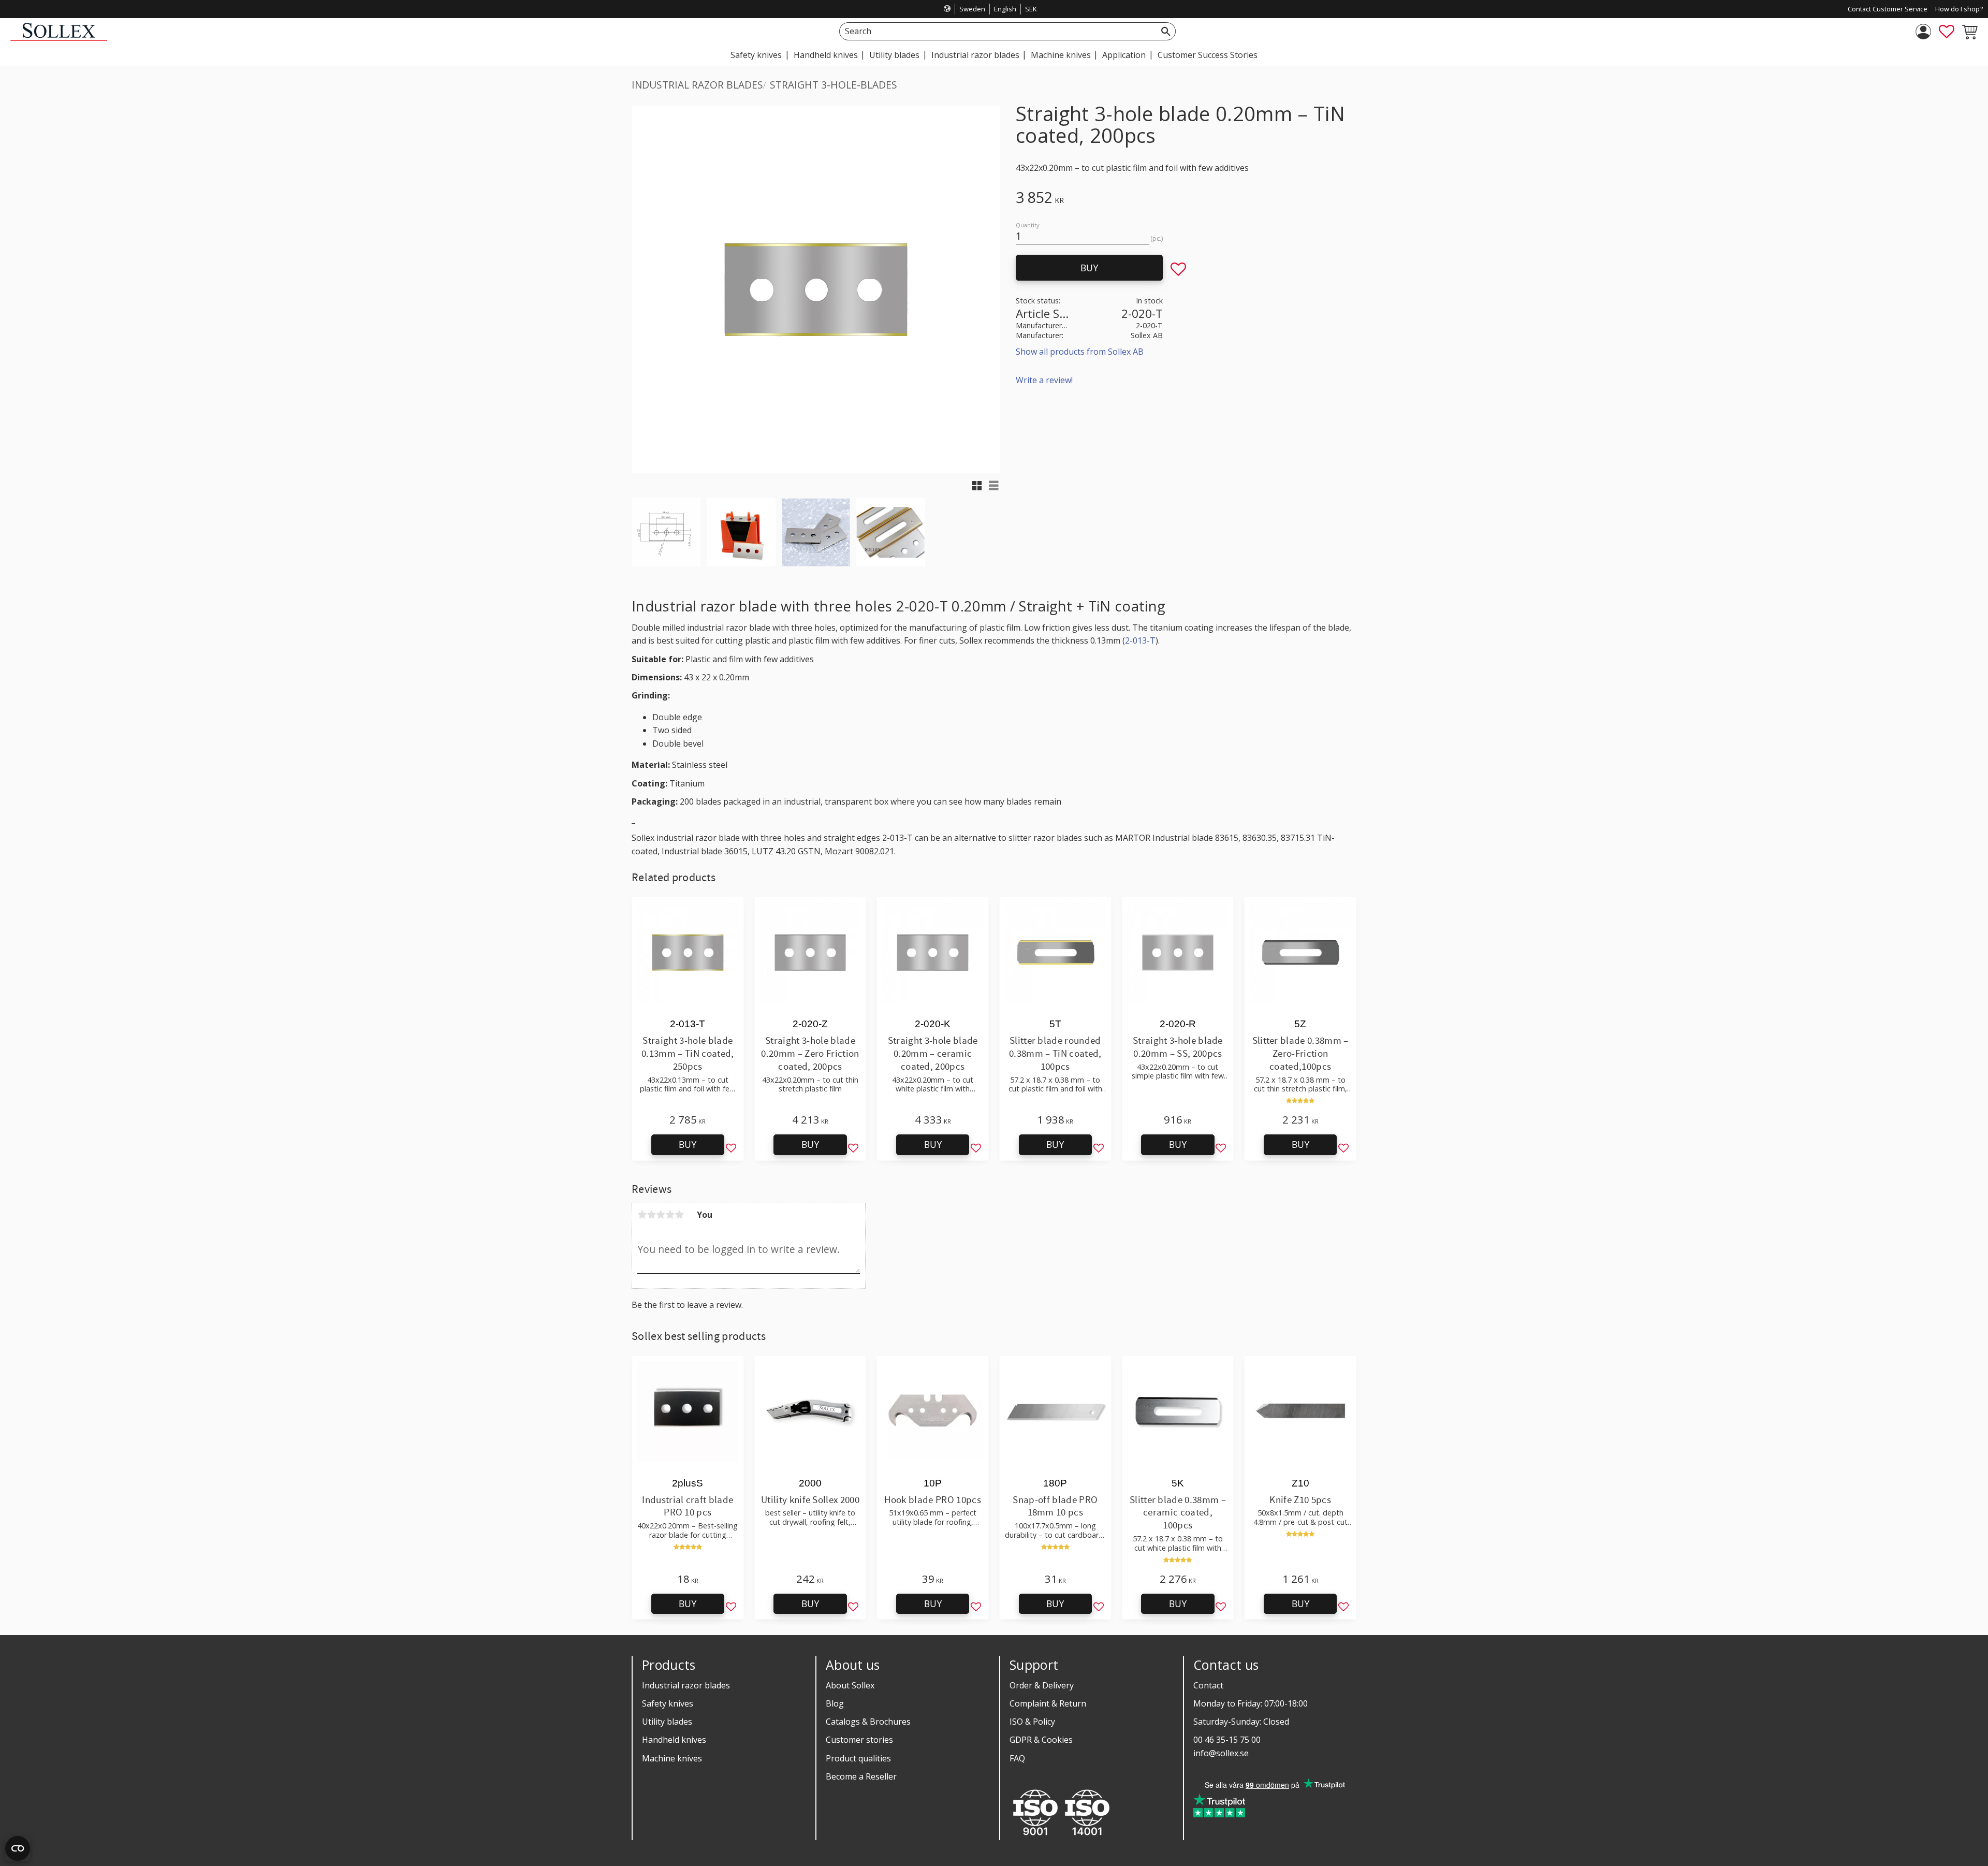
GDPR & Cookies (1041, 1740)
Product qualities (858, 1758)
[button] (1947, 32)
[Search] (1166, 31)
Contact (1208, 1685)
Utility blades (667, 1722)
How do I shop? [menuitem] (1959, 9)
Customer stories (859, 1740)
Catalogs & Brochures (868, 1722)
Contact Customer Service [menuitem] (1888, 9)
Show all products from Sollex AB (1080, 352)
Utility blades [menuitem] (894, 55)
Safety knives (668, 1703)
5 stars (679, 1215)
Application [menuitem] (1124, 55)
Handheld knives (674, 1740)
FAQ (1017, 1758)
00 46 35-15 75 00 (1227, 1740)
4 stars (670, 1215)
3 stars (661, 1215)
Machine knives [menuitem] (1061, 55)
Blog (835, 1703)
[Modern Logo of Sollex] (59, 38)
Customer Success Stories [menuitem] (1208, 55)
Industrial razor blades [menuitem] (975, 55)
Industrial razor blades (686, 1685)
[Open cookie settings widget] (18, 1848)
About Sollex (850, 1685)
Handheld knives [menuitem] (826, 55)
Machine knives (672, 1758)
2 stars (651, 1215)
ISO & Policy (1032, 1722)
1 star (642, 1215)
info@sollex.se (1221, 1753)
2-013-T (1140, 640)
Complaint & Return (1048, 1703)
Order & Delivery (1042, 1685)
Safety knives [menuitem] (756, 55)
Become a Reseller (861, 1776)
